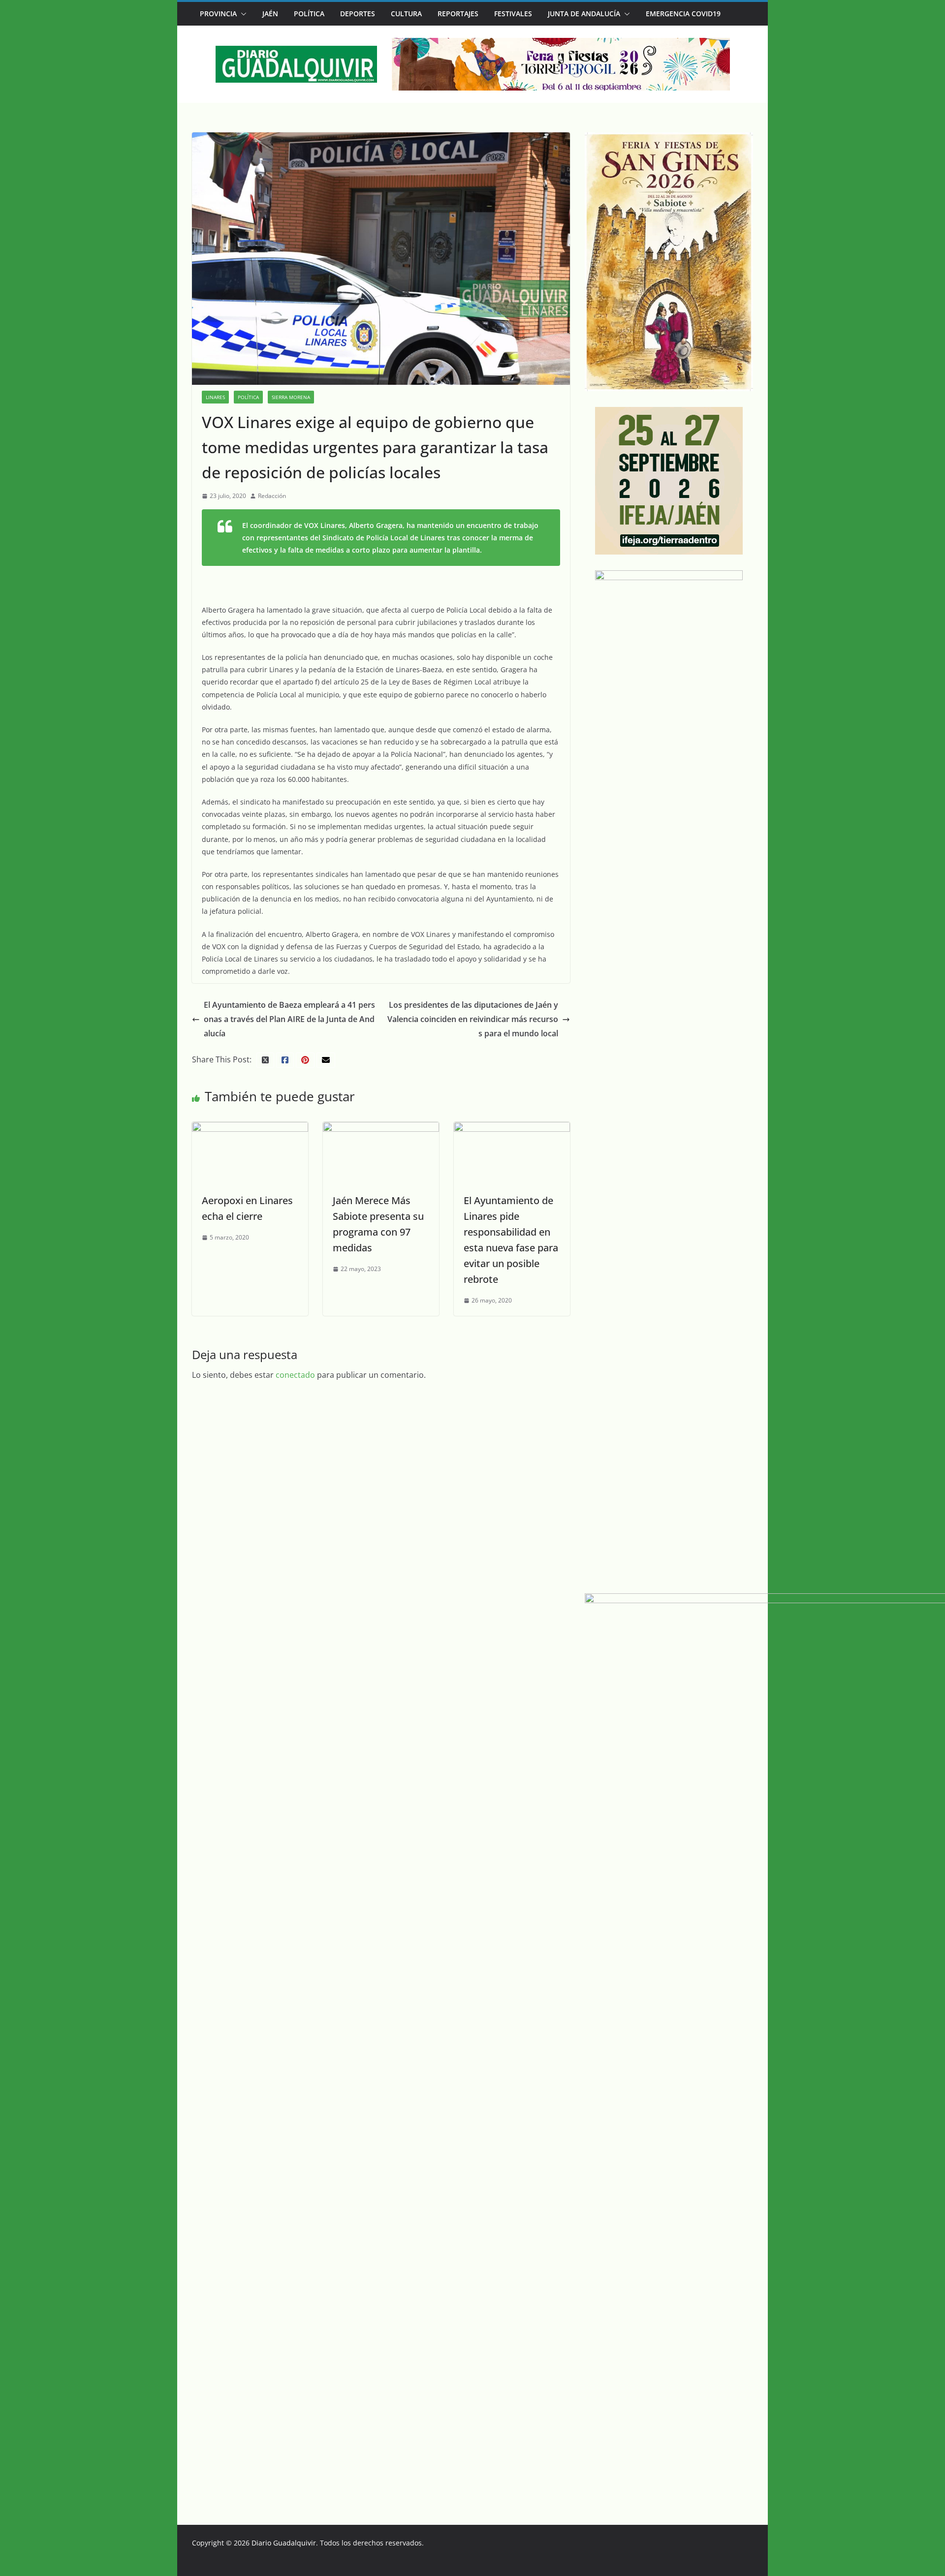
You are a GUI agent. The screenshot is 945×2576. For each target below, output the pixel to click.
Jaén (270, 14)
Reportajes (458, 14)
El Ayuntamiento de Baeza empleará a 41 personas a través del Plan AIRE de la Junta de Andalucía (289, 1019)
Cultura (406, 14)
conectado (295, 1375)
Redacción (272, 496)
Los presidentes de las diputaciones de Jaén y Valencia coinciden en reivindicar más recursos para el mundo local (473, 1019)
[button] (242, 14)
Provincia (218, 14)
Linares (215, 397)
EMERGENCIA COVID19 (683, 14)
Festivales (513, 14)
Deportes (358, 14)
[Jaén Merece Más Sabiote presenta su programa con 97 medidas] (381, 1129)
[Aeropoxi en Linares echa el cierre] (250, 1129)
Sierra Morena (291, 397)
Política (309, 14)
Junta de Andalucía (584, 14)
